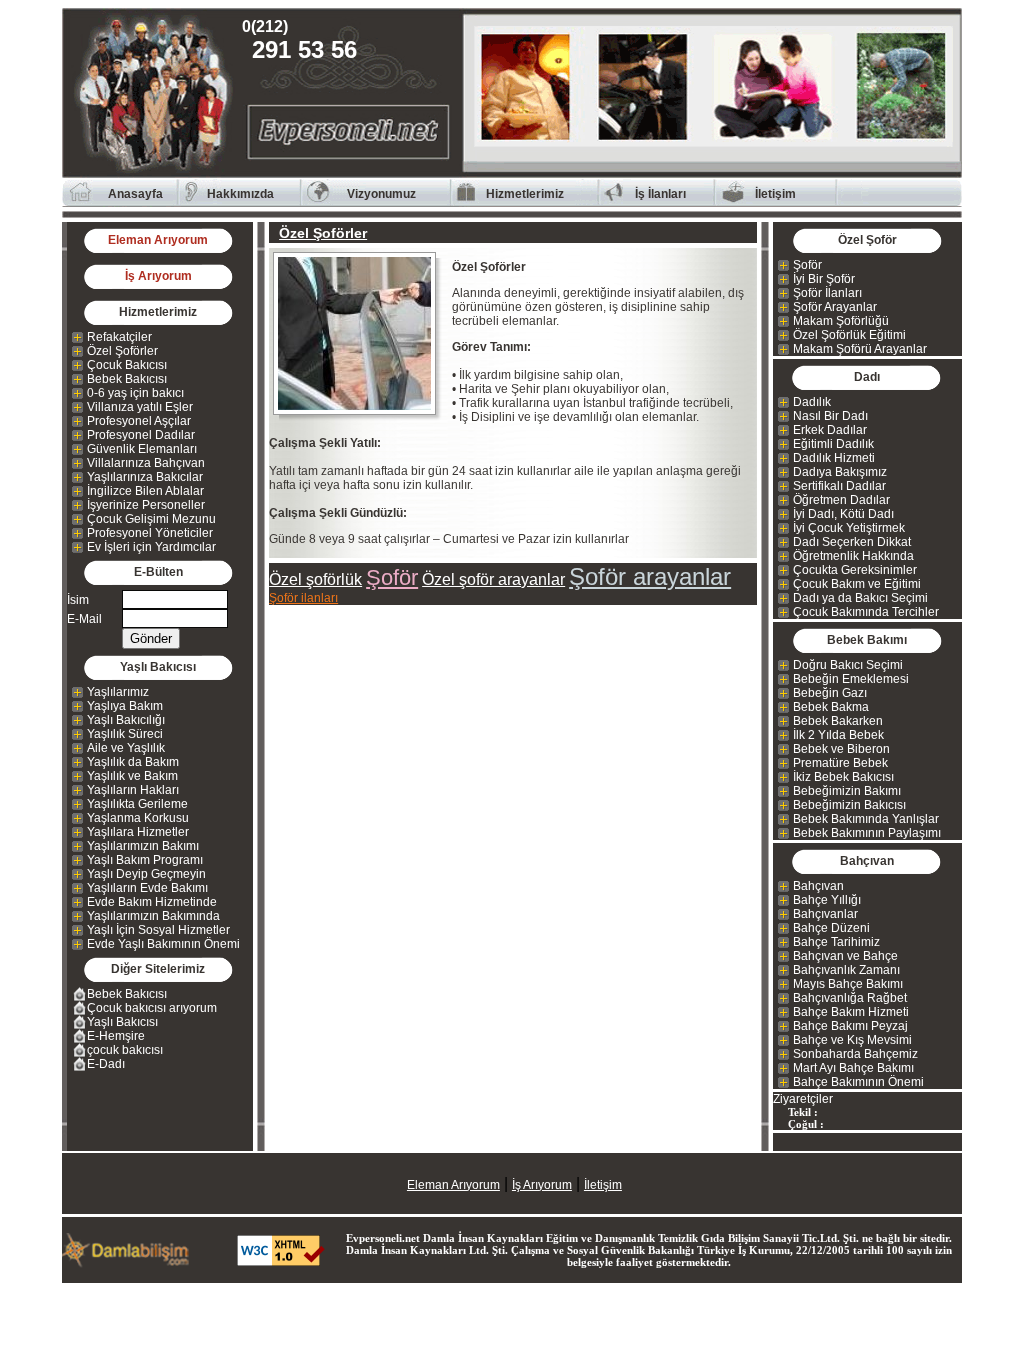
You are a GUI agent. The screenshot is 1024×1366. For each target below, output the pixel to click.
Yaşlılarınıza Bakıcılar (145, 477)
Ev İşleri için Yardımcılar (151, 547)
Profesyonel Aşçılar (139, 421)
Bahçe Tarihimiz (836, 942)
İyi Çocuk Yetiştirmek (849, 528)
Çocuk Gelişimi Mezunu (151, 519)
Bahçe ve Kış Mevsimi (852, 1040)
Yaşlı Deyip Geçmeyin (146, 874)
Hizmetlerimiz (525, 194)
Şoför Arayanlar (835, 307)
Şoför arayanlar (650, 576)
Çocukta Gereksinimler (855, 570)
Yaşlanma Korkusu (138, 818)
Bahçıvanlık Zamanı (846, 970)
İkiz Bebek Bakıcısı (843, 777)
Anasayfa (135, 194)
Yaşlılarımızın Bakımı (143, 846)
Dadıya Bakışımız (840, 472)
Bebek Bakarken (838, 721)
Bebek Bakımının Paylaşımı (867, 833)
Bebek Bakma (831, 707)
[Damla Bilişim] (127, 1262)
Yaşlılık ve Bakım (132, 776)
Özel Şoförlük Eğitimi (849, 335)
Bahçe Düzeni (831, 928)
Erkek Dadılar (830, 430)
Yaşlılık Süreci (125, 734)
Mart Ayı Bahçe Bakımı (853, 1068)
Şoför (392, 577)
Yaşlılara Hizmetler (138, 832)
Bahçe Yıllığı (827, 900)
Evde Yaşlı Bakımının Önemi (163, 944)
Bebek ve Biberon (841, 749)
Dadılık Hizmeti (834, 458)
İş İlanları (660, 194)
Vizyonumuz (381, 194)
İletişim (775, 194)
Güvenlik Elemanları (142, 449)
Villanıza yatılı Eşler (140, 407)
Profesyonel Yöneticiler (150, 533)
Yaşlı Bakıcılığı (126, 720)
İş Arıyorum (158, 276)
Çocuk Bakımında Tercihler (866, 612)
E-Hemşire (116, 1036)
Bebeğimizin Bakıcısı (849, 805)
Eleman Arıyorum (158, 240)
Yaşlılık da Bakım (133, 762)
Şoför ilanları (303, 598)
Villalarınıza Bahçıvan (146, 463)
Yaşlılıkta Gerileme (137, 804)
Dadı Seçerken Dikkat (852, 542)
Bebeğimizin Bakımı (847, 791)
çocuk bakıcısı (125, 1050)
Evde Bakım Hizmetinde (152, 902)
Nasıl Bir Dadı (830, 416)
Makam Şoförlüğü (841, 321)
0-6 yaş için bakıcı (135, 393)
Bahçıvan (818, 886)
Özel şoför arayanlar (493, 579)
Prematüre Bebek (840, 763)
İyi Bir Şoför (824, 279)
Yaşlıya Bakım (125, 706)
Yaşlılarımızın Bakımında (153, 916)
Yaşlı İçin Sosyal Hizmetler (158, 930)
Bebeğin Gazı (830, 693)
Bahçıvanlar (825, 914)
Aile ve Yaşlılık (126, 748)
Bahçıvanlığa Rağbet (850, 998)
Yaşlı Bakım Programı (145, 860)
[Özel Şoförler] (360, 333)
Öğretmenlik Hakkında (853, 556)
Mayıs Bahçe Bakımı (848, 984)
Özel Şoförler (122, 351)
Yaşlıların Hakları (133, 790)
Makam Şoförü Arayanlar (860, 349)
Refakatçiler (119, 337)
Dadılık (812, 402)
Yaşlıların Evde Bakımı (147, 888)
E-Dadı (106, 1064)
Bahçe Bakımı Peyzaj (850, 1026)
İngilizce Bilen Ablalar (145, 491)
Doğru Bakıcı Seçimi (848, 665)
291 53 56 (304, 40)
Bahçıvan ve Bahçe (845, 956)
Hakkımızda (240, 194)
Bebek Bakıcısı (127, 379)
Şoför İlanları (827, 293)
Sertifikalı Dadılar (839, 486)
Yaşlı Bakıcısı (122, 1022)
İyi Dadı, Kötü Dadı (843, 514)
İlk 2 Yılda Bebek (838, 735)
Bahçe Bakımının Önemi (858, 1082)
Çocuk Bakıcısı (127, 365)
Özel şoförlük (315, 579)
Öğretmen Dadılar (841, 500)
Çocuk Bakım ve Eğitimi (857, 584)
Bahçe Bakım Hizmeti (851, 1012)
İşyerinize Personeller (146, 505)
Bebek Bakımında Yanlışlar (866, 819)
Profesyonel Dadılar (141, 435)
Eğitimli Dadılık (833, 444)
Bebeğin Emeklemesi (851, 679)
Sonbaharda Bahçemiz (855, 1054)
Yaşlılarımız (118, 692)
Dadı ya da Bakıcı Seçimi (860, 598)
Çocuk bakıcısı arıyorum (152, 1008)
